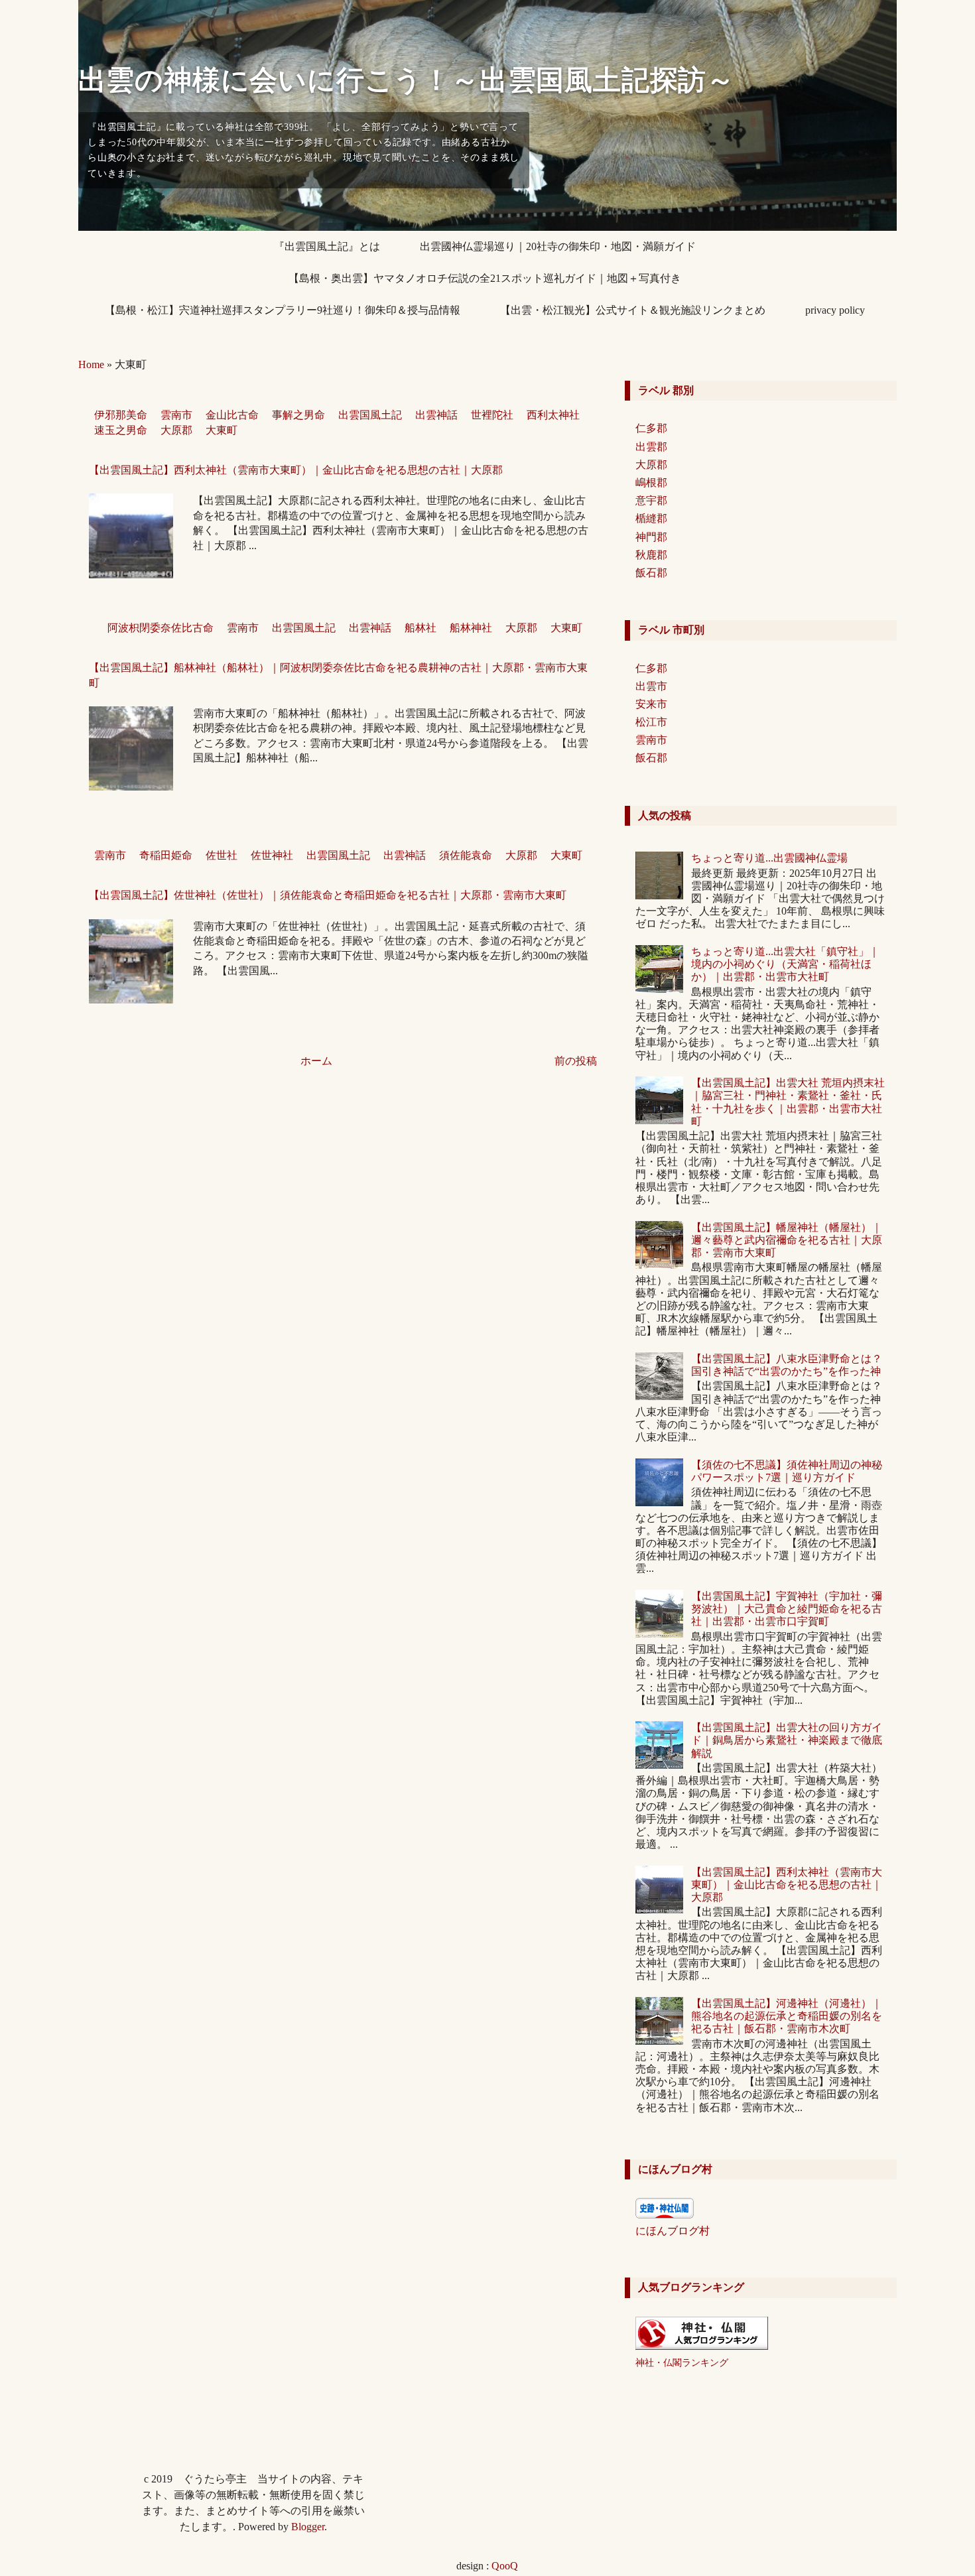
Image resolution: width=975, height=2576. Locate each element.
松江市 (651, 722)
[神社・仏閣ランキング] (702, 2346)
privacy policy (835, 310)
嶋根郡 (651, 483)
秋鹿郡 (651, 555)
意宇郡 (651, 500)
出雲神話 (436, 415)
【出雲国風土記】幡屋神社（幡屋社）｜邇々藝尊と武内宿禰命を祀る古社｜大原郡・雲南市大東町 (787, 1240)
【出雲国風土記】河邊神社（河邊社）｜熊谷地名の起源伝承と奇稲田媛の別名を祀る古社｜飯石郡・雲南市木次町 (787, 2016)
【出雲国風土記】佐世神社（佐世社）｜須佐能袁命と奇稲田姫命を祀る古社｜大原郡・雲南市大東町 (328, 895)
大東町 (222, 430)
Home (91, 364)
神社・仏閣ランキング (682, 2362)
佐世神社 (272, 855)
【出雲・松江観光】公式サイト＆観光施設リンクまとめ (633, 310)
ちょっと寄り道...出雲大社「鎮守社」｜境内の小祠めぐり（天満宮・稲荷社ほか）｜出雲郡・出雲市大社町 (785, 964)
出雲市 (651, 686)
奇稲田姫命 (166, 855)
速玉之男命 (121, 430)
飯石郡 (651, 573)
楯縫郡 (651, 518)
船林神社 (471, 628)
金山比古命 (232, 415)
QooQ (505, 2566)
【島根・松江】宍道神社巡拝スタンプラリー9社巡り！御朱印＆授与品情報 (283, 310)
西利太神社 (553, 415)
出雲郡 (651, 447)
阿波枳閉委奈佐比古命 (161, 628)
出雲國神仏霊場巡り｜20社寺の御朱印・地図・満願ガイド (558, 246)
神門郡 (651, 537)
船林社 (421, 628)
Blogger (308, 2527)
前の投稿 (576, 1061)
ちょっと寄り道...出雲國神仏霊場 (769, 858)
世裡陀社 (492, 415)
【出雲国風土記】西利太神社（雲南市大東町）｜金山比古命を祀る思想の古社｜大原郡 (296, 470)
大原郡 (176, 430)
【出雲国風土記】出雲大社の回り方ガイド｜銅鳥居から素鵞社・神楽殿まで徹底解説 (787, 1740)
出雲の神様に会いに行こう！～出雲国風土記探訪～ (407, 80)
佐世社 (222, 855)
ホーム (316, 1061)
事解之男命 (298, 415)
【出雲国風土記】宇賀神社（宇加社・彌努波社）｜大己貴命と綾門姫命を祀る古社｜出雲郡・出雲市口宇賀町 (787, 1609)
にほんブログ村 (673, 2231)
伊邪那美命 (121, 415)
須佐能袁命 (466, 855)
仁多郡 (651, 428)
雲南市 (176, 415)
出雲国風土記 (370, 415)
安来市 (651, 704)
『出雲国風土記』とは (327, 246)
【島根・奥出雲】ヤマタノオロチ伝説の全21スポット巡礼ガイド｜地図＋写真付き (485, 278)
